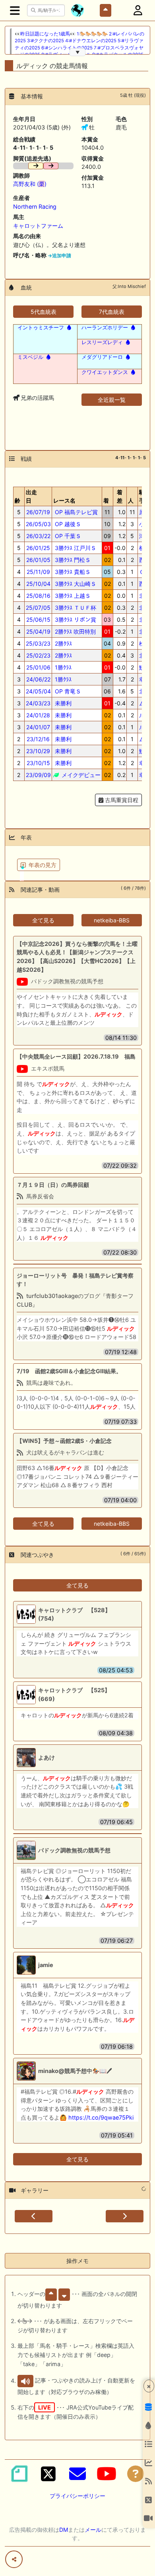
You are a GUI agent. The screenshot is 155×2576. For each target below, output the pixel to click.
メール (93, 2530)
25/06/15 (38, 620)
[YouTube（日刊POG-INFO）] (107, 2474)
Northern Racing (35, 207)
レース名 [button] (64, 500)
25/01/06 (38, 667)
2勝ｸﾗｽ (63, 643)
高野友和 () (30, 184)
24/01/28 (38, 715)
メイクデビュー (80, 775)
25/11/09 (38, 572)
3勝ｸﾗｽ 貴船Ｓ (72, 572)
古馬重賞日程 (121, 800)
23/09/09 (38, 775)
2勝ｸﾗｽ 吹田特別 (75, 631)
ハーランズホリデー (105, 327)
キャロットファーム (38, 226)
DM (64, 2530)
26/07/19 (38, 512)
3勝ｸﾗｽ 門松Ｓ (72, 560)
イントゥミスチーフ (41, 327)
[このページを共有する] (14, 2559)
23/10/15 (38, 763)
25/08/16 (38, 596)
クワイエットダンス (105, 372)
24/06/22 (38, 679)
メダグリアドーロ (102, 357)
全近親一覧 (112, 400)
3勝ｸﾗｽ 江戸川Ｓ (75, 548)
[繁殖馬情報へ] (68, 327)
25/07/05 (38, 608)
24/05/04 (38, 691)
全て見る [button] (43, 920)
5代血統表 (44, 312)
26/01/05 (38, 560)
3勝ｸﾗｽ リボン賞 (75, 620)
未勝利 (62, 703)
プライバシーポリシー (77, 2496)
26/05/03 (38, 524)
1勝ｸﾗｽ (62, 667)
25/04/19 (38, 631)
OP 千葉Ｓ (67, 536)
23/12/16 (38, 739)
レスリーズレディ (102, 342)
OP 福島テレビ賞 (76, 512)
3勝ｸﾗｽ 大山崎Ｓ (75, 584)
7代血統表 (112, 312)
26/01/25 (38, 548)
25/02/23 (38, 655)
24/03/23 (38, 703)
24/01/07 (38, 727)
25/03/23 (38, 643)
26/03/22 (38, 536)
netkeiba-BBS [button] (112, 920)
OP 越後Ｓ (67, 524)
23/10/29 (38, 751)
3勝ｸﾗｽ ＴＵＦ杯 (75, 608)
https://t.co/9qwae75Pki (101, 2117)
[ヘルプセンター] (136, 2474)
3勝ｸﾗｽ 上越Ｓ (72, 596)
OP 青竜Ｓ (67, 691)
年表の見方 (43, 865)
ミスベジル (30, 357)
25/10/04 (38, 584)
